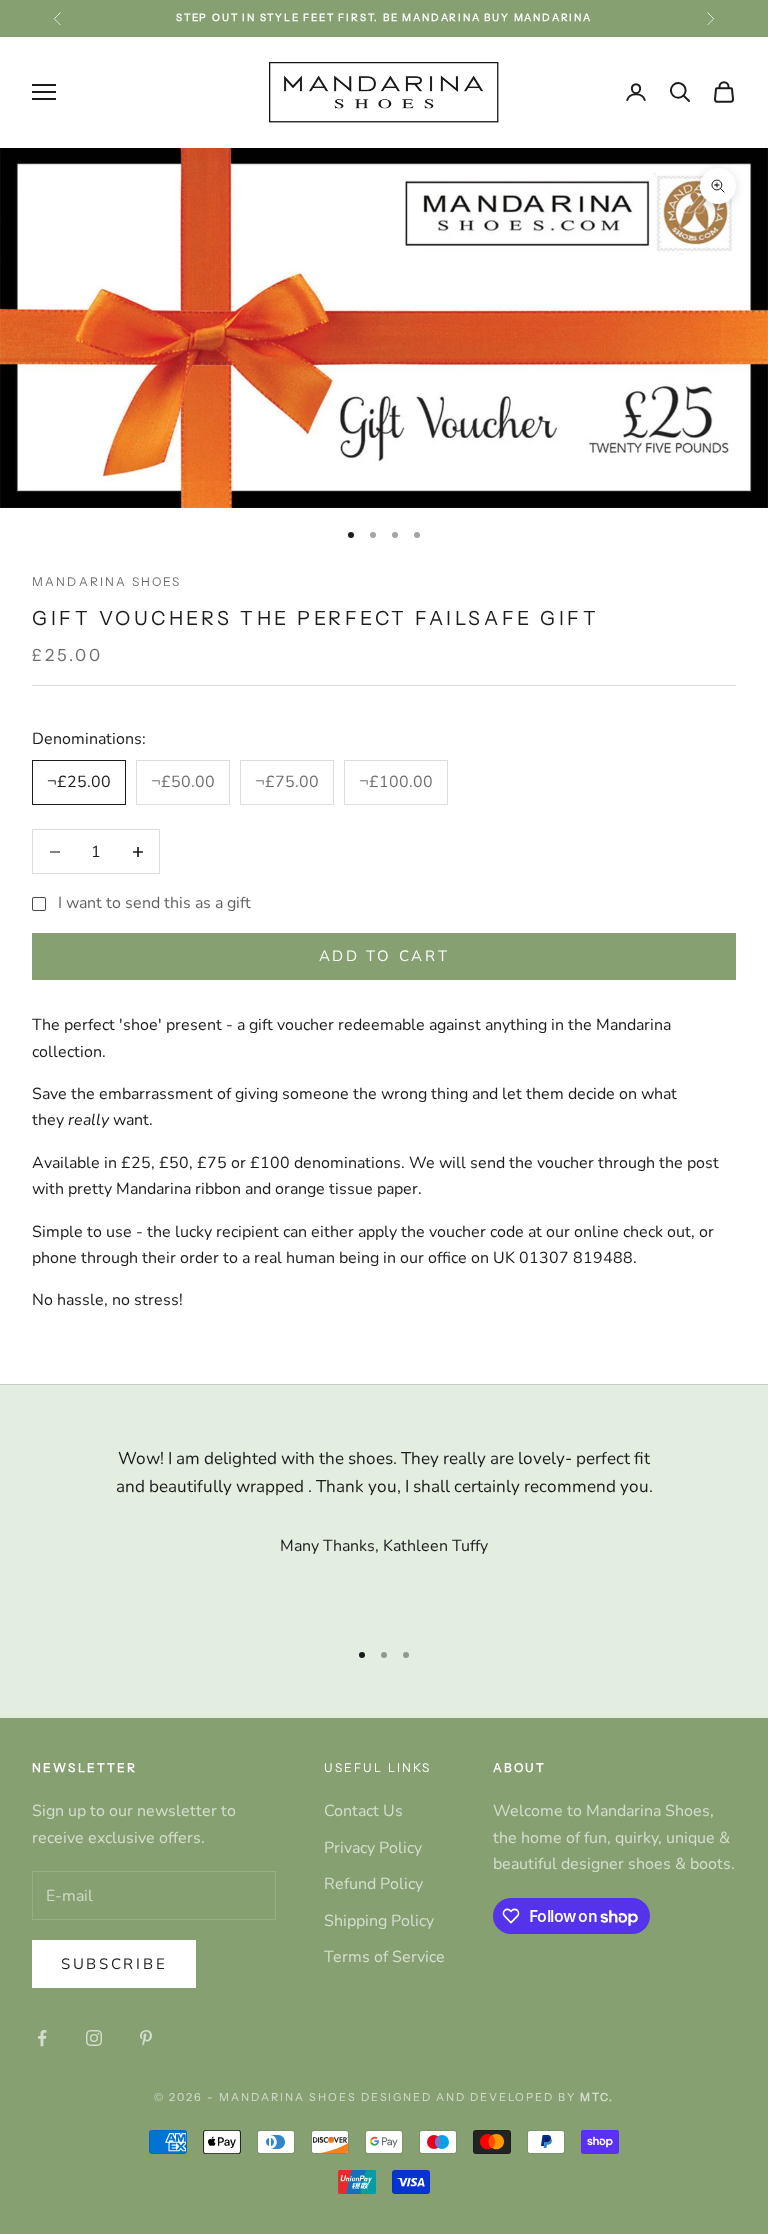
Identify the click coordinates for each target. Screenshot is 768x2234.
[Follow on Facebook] (42, 2038)
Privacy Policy (373, 1848)
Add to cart (384, 956)
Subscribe (114, 1964)
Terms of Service (384, 1957)
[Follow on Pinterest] (146, 2038)
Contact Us (363, 1811)
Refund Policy (373, 1884)
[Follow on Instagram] (94, 2038)
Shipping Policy (379, 1921)
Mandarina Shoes (106, 581)
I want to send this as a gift (154, 903)
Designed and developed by (487, 2097)
